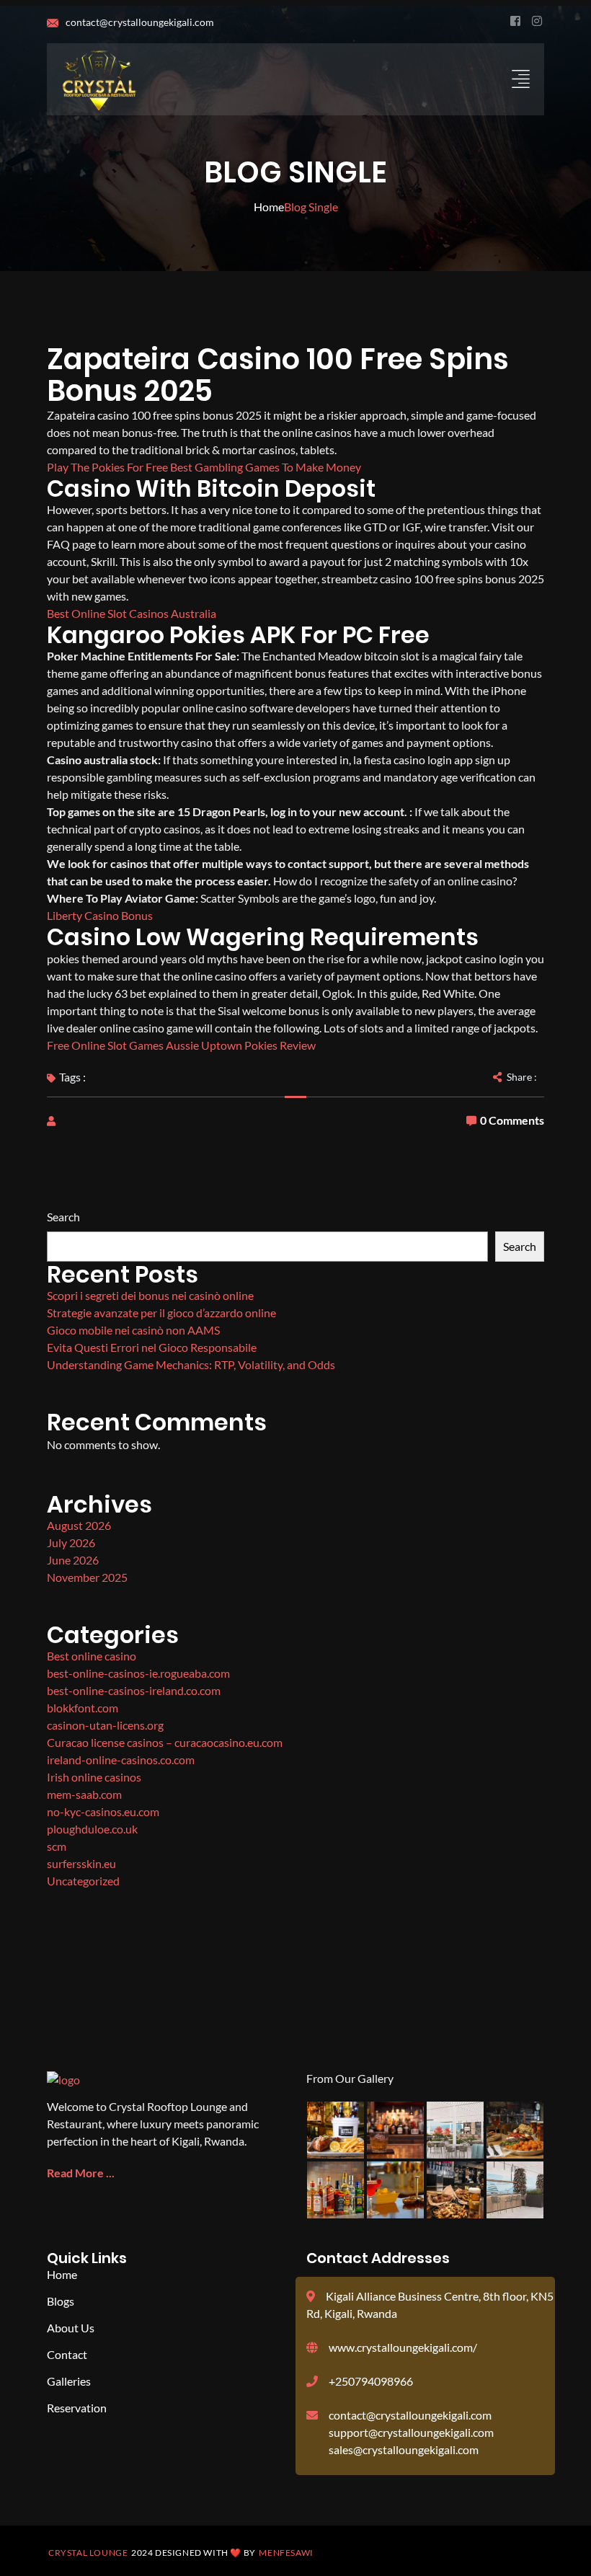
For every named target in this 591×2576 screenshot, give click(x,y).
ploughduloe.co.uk (92, 1829)
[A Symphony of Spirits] (336, 2190)
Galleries (69, 2381)
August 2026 (79, 1525)
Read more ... (81, 2173)
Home (269, 207)
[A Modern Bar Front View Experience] (515, 2190)
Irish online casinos (94, 1777)
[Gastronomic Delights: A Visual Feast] (336, 2130)
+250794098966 (371, 2381)
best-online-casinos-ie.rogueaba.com (138, 1673)
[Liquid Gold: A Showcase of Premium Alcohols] (395, 2190)
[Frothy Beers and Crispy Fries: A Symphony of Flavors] (455, 2190)
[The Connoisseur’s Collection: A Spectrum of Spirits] (395, 2130)
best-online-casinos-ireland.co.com (134, 1690)
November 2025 (87, 1577)
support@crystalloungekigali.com (411, 2432)
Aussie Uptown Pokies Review (241, 1045)
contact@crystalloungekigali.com (139, 22)
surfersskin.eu (81, 1863)
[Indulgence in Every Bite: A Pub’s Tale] (515, 2130)
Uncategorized (83, 1881)
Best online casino (92, 1656)
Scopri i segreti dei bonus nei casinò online (150, 1295)
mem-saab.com (84, 1794)
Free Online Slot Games (105, 1045)
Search (63, 1217)
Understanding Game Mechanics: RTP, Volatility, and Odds (191, 1364)
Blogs (61, 2301)
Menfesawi (286, 2553)
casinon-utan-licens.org (105, 1725)
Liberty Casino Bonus (100, 915)
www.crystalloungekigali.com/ (403, 2347)
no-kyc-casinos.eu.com (103, 1811)
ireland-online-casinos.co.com (121, 1760)
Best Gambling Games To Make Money (266, 467)
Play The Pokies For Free (107, 467)
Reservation (77, 2408)
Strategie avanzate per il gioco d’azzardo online (161, 1313)
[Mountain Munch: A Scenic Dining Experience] (455, 2130)
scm (57, 1846)
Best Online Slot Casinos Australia (132, 613)
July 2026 (71, 1542)
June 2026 (73, 1560)
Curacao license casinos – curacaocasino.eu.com (165, 1742)
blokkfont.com (83, 1708)
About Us (71, 2328)
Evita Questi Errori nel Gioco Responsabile (152, 1347)
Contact (67, 2354)
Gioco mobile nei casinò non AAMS (133, 1330)
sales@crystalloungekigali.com (404, 2449)
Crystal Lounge (88, 2553)
